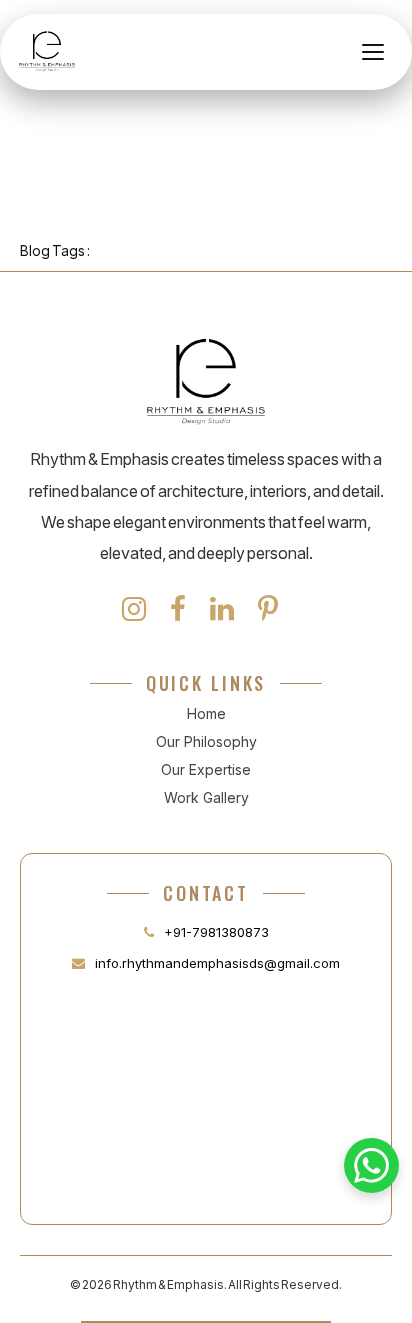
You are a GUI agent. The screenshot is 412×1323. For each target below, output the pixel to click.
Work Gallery (206, 797)
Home (206, 713)
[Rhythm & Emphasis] (47, 52)
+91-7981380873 (216, 932)
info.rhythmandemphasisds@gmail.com (217, 963)
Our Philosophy (206, 741)
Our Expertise (206, 769)
